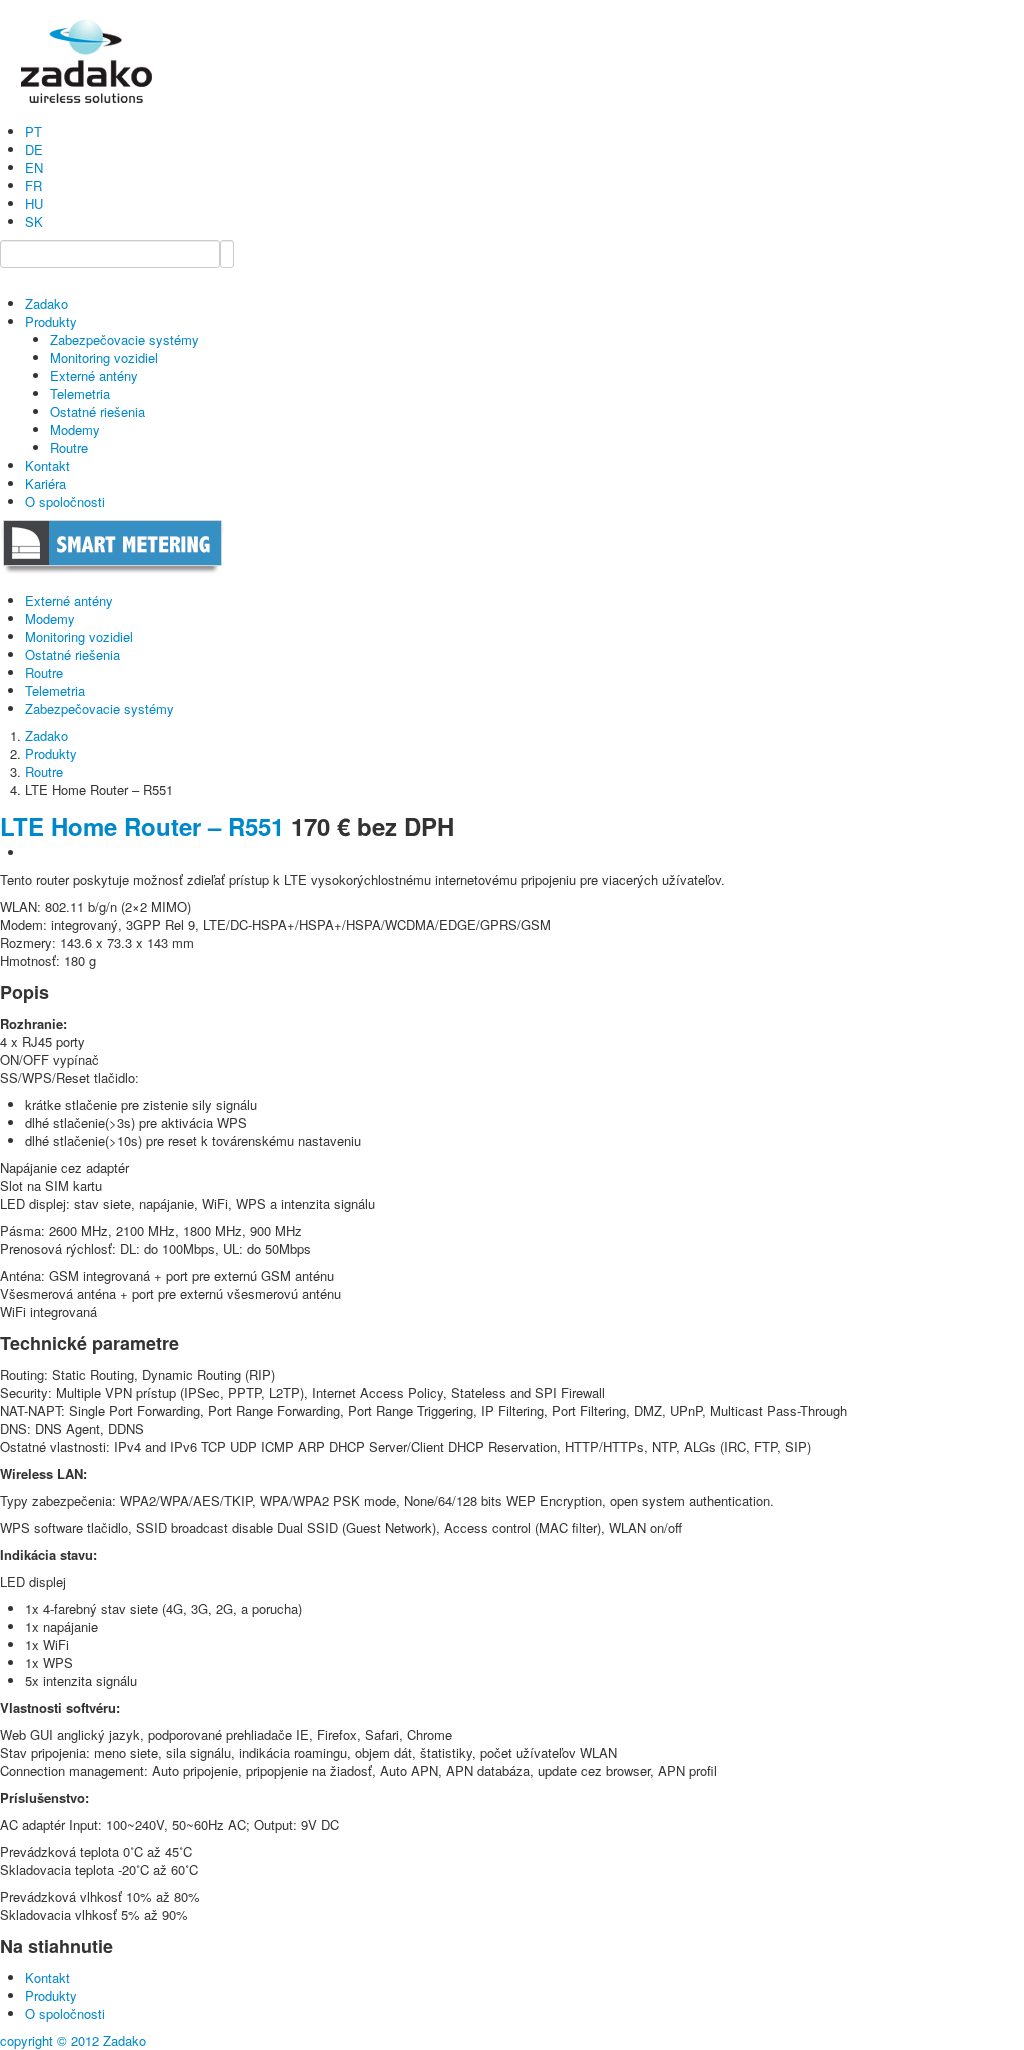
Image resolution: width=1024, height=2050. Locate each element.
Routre (69, 447)
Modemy (75, 429)
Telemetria (80, 393)
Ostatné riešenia (97, 411)
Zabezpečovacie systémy (124, 339)
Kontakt (47, 465)
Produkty (51, 321)
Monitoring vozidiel (104, 357)
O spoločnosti (65, 501)
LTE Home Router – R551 (142, 826)
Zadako (46, 303)
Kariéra (45, 483)
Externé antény (94, 375)
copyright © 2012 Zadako (73, 2040)
